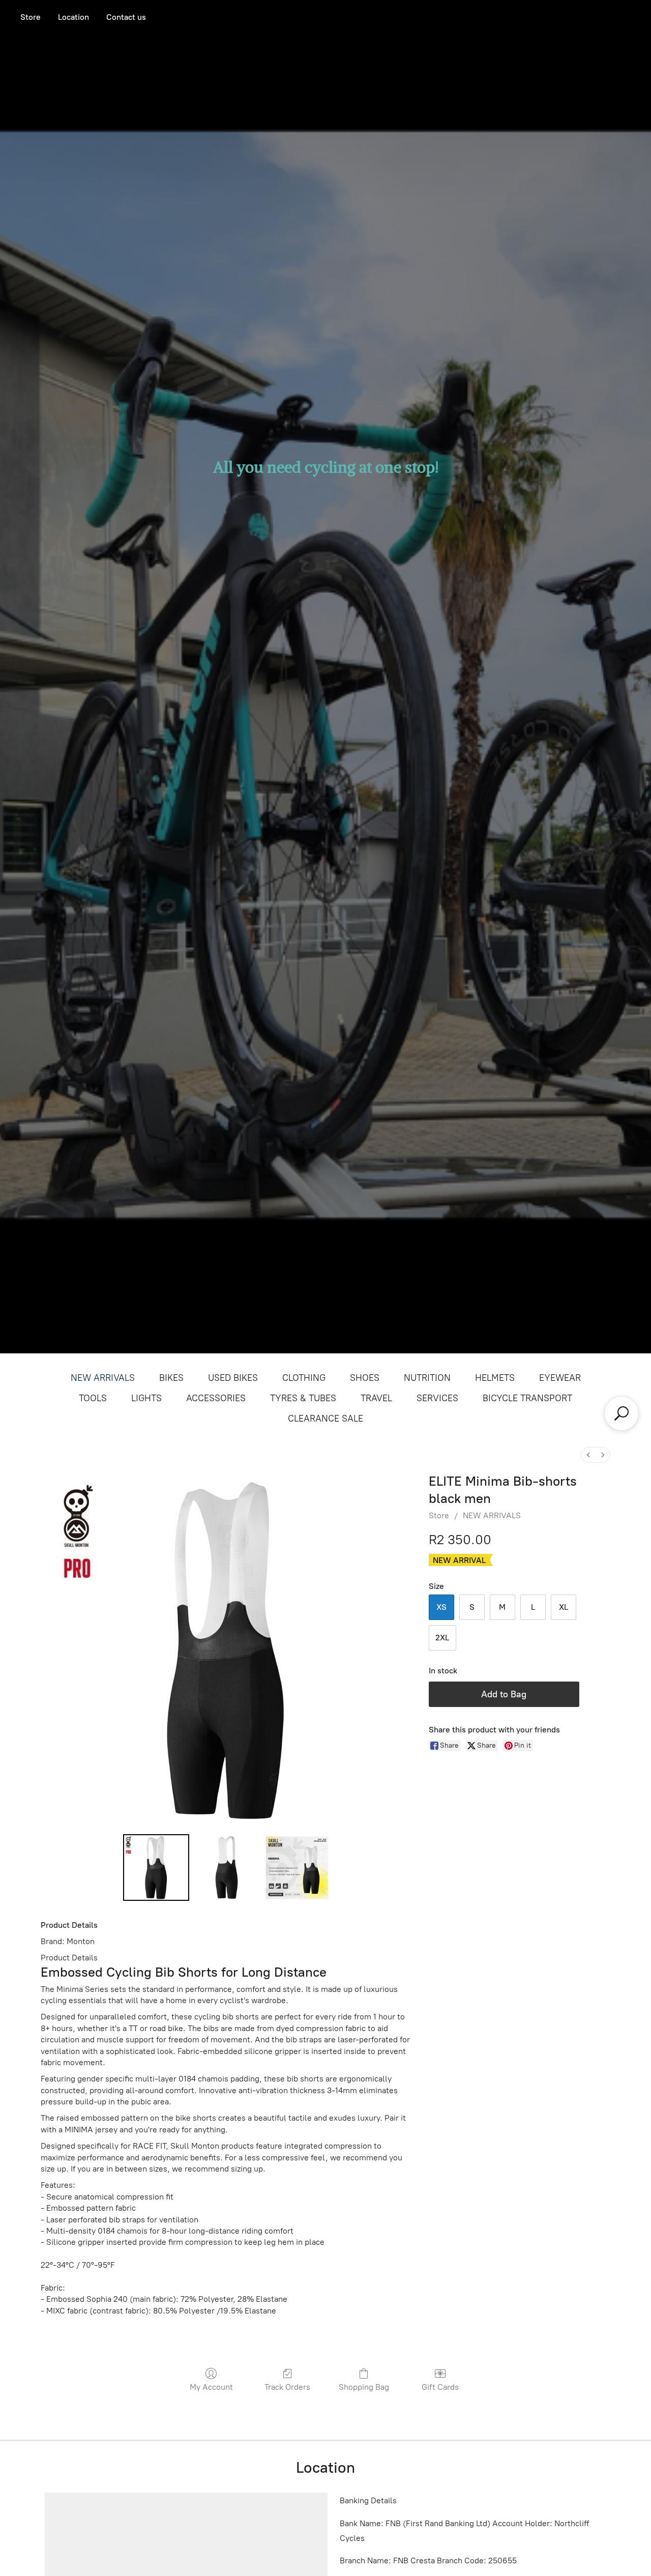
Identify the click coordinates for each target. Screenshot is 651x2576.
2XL (442, 1638)
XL (564, 1607)
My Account (211, 2387)
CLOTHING (304, 1378)
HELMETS (495, 1378)
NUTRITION (427, 1378)
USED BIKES (233, 1378)
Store (31, 17)
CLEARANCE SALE (325, 1419)
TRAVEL (376, 1398)
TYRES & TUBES (303, 1398)
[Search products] (622, 1413)
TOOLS (93, 1398)
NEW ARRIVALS (103, 1378)
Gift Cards (440, 2387)
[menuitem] (588, 1455)
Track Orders (287, 2387)
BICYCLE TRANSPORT (527, 1398)
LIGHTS (146, 1398)
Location (73, 17)
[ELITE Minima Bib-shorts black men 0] (156, 1867)
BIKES (171, 1378)
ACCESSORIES (216, 1398)
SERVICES (437, 1398)
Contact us (126, 17)
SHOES (365, 1378)
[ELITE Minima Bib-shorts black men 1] (226, 1867)
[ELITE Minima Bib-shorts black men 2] (297, 1867)
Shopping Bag (364, 2387)
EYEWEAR (560, 1378)
